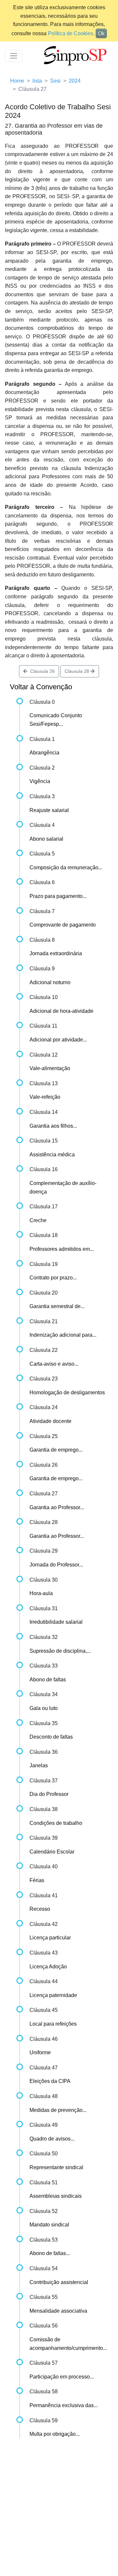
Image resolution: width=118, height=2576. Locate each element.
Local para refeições (53, 2024)
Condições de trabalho (56, 1823)
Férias (37, 1880)
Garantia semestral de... (57, 1306)
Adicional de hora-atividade (61, 1011)
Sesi (55, 81)
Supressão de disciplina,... (60, 1651)
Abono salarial (46, 839)
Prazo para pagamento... (58, 896)
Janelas (39, 1765)
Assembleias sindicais (56, 2196)
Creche (38, 1220)
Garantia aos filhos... (53, 1126)
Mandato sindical (49, 2225)
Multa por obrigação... (55, 2434)
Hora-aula (41, 1593)
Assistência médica (52, 1155)
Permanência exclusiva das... (64, 2405)
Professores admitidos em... (62, 1249)
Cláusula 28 (78, 671)
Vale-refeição (45, 1097)
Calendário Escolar (52, 1852)
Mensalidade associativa (58, 2311)
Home (17, 81)
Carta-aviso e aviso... (54, 1364)
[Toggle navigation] (14, 56)
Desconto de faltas (51, 1737)
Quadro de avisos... (52, 2139)
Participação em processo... (62, 2377)
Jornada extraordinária (56, 953)
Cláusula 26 (41, 671)
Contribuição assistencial (59, 2282)
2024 (75, 81)
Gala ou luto (44, 1708)
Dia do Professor (49, 1794)
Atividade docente (50, 1421)
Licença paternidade (53, 1995)
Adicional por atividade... (58, 1040)
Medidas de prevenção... (58, 2110)
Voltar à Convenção (41, 687)
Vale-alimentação (50, 1068)
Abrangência (44, 753)
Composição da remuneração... (66, 867)
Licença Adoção (48, 1967)
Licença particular (50, 1938)
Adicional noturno (50, 982)
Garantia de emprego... (56, 1450)
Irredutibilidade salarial (56, 1622)
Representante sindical (56, 2167)
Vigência (40, 781)
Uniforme (40, 2052)
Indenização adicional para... (63, 1335)
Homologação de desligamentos (67, 1393)
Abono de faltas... (50, 2253)
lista (37, 81)
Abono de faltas (48, 1680)
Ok (101, 33)
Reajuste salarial (49, 810)
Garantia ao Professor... (57, 1507)
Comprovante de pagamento (63, 925)
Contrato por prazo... (53, 1278)
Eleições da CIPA (50, 2081)
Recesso (40, 1909)
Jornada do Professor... (56, 1565)
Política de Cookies (70, 33)
